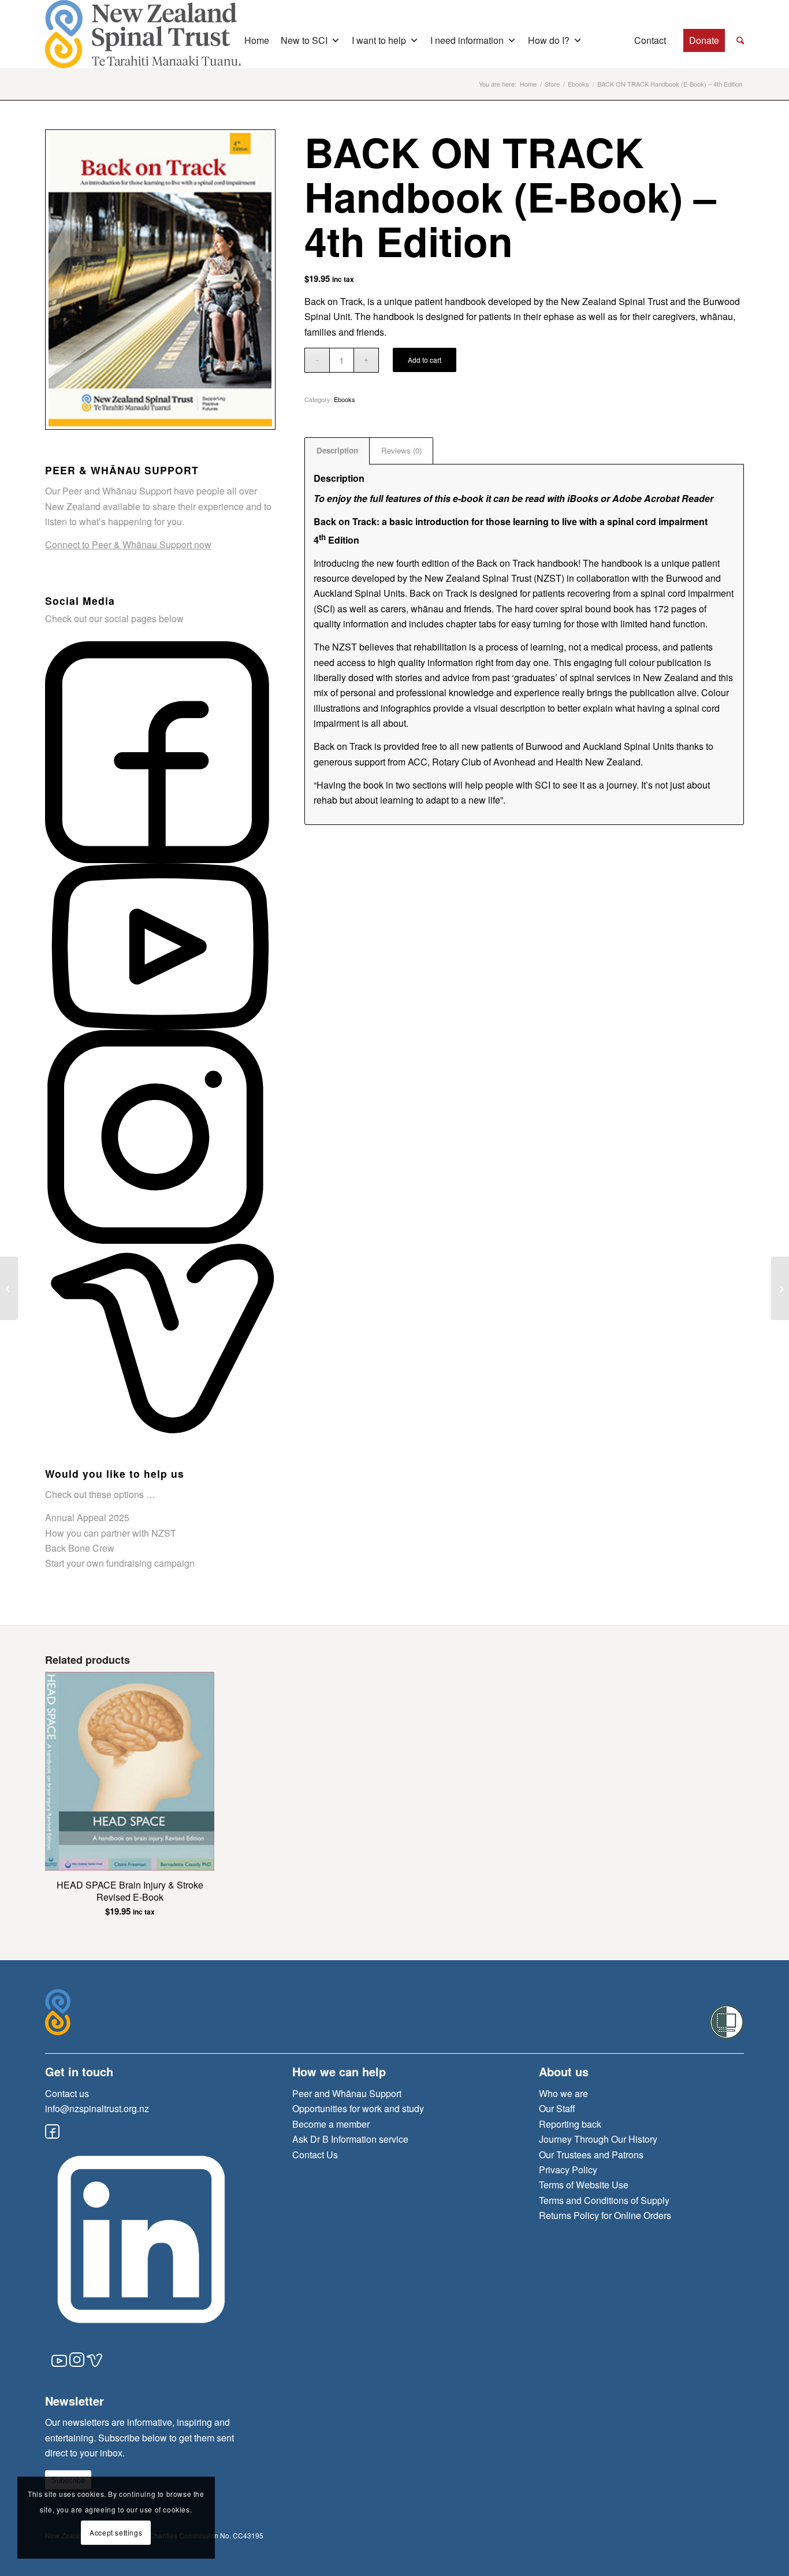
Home (257, 40)
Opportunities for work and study (358, 2108)
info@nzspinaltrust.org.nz (97, 2108)
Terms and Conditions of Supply (604, 2200)
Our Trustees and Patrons (591, 2155)
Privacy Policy (568, 2170)
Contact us (67, 2093)
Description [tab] (337, 450)
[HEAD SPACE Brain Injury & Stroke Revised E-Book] (780, 1288)
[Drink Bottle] (9, 1288)
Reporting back (570, 2124)
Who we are (563, 2093)
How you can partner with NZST (111, 1533)
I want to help (379, 40)
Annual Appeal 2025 (87, 1517)
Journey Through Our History (598, 2139)
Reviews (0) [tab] (401, 450)
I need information (467, 40)
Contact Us (315, 2155)
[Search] (740, 40)
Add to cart (425, 360)
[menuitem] (740, 41)
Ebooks (345, 399)
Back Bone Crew (80, 1548)
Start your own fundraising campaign (120, 1563)
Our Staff (557, 2108)
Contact (650, 40)
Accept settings (116, 2532)
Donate (704, 40)
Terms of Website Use (584, 2185)
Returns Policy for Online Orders (605, 2215)
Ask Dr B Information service (350, 2139)
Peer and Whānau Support (347, 2093)
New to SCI (304, 40)
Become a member (331, 2124)
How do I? (549, 40)
